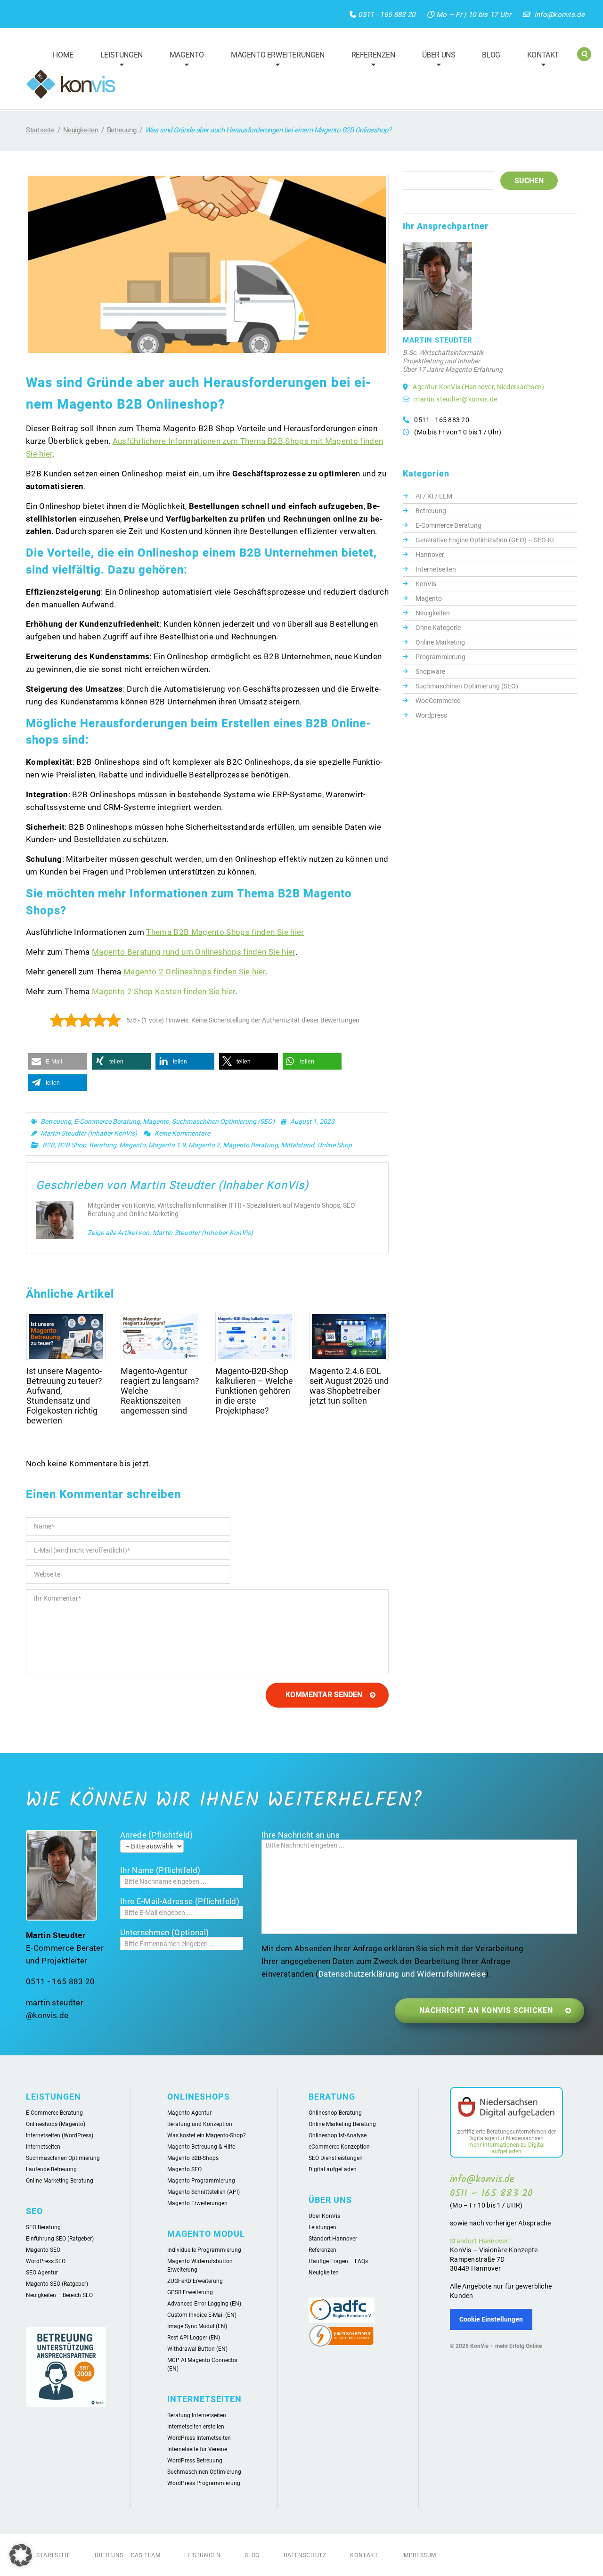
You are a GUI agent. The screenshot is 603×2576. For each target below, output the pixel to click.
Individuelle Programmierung (204, 2250)
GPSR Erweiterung (190, 2292)
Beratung (103, 1145)
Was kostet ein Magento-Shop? (207, 2135)
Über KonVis (324, 2216)
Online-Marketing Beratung (60, 2181)
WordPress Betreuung (195, 2461)
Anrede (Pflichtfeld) (157, 1835)
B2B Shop (72, 1145)
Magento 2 (204, 1145)
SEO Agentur (42, 2273)
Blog (491, 55)
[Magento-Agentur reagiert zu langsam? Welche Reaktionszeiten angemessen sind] (160, 1337)
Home (63, 55)
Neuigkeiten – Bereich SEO (59, 2295)
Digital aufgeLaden (333, 2169)
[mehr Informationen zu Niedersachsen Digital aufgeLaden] (506, 2109)
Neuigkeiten (81, 130)
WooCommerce (438, 701)
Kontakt (539, 61)
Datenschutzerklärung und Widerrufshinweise (402, 1974)
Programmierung (440, 657)
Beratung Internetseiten (197, 2415)
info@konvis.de (559, 15)
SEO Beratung (43, 2227)
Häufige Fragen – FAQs (338, 2261)
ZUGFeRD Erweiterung (195, 2281)
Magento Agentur (189, 2113)
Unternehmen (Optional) (164, 1932)
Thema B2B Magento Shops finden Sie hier (225, 932)
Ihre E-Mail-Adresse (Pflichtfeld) (180, 1901)
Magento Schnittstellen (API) (204, 2192)
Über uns (435, 61)
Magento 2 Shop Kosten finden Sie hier (163, 991)
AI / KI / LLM (434, 496)
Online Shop (334, 1145)
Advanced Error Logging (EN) (204, 2304)
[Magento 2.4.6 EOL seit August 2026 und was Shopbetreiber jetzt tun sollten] (349, 1337)
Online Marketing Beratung (342, 2124)
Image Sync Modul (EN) (197, 2326)
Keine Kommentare (182, 1133)
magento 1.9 (167, 1145)
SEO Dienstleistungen (336, 2158)
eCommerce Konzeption (339, 2147)
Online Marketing (440, 642)
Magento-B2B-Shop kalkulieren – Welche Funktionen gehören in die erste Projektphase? (254, 1391)
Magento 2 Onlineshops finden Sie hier (194, 972)
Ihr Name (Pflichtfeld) (160, 1870)
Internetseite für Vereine (197, 2449)
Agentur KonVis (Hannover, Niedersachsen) (478, 387)
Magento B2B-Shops (193, 2158)
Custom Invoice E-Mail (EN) (202, 2315)
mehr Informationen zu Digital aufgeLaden (506, 2148)
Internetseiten (436, 569)
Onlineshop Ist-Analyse (338, 2135)
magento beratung (250, 1145)
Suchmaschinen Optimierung (63, 2158)
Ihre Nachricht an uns (301, 1835)
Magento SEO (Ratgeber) (57, 2284)
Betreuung (122, 130)
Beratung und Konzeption (200, 2124)
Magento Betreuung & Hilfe (201, 2147)
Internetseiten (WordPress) (60, 2135)
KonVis (426, 584)
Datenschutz (305, 2555)
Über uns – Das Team (127, 2555)
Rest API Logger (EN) (194, 2338)
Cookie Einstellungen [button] (491, 2319)
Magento (183, 61)
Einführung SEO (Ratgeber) (60, 2239)
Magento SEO (43, 2250)
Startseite (40, 130)
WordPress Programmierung (204, 2483)
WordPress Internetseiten (199, 2438)
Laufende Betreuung (51, 2169)
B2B (49, 1145)
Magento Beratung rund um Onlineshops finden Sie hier (193, 952)
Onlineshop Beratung (335, 2113)
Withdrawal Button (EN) (197, 2349)
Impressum (419, 2555)
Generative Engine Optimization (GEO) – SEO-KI (485, 540)
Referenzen (369, 61)
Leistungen (117, 61)
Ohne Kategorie (438, 628)
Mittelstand (297, 1145)
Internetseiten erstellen (196, 2427)
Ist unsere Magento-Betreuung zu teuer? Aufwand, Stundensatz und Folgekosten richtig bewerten (64, 1396)
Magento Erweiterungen (273, 61)
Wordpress (431, 715)
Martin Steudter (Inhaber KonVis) (89, 1133)
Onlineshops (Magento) (56, 2124)
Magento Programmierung (201, 2181)
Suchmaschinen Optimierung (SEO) (223, 1121)
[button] (58, 1061)
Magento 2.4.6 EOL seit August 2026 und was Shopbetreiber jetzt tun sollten (349, 1386)
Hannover (430, 555)
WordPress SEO (46, 2261)
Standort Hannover (333, 2239)
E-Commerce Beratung (107, 1121)
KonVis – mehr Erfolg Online (506, 2346)
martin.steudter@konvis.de (456, 399)
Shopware (430, 671)
